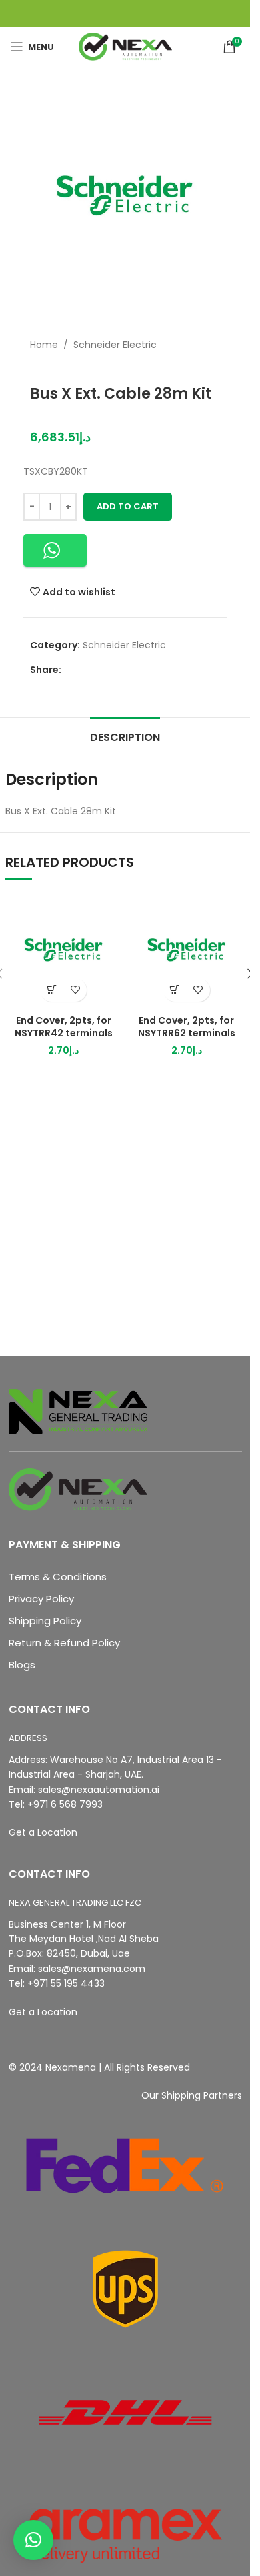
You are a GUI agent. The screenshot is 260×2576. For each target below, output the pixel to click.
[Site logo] (125, 46)
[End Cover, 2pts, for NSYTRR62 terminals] (187, 950)
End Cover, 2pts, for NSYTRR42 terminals (64, 1027)
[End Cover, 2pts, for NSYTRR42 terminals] (64, 950)
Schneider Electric (115, 345)
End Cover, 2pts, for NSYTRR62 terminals (187, 1027)
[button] (55, 550)
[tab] (125, 736)
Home (44, 345)
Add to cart (128, 506)
